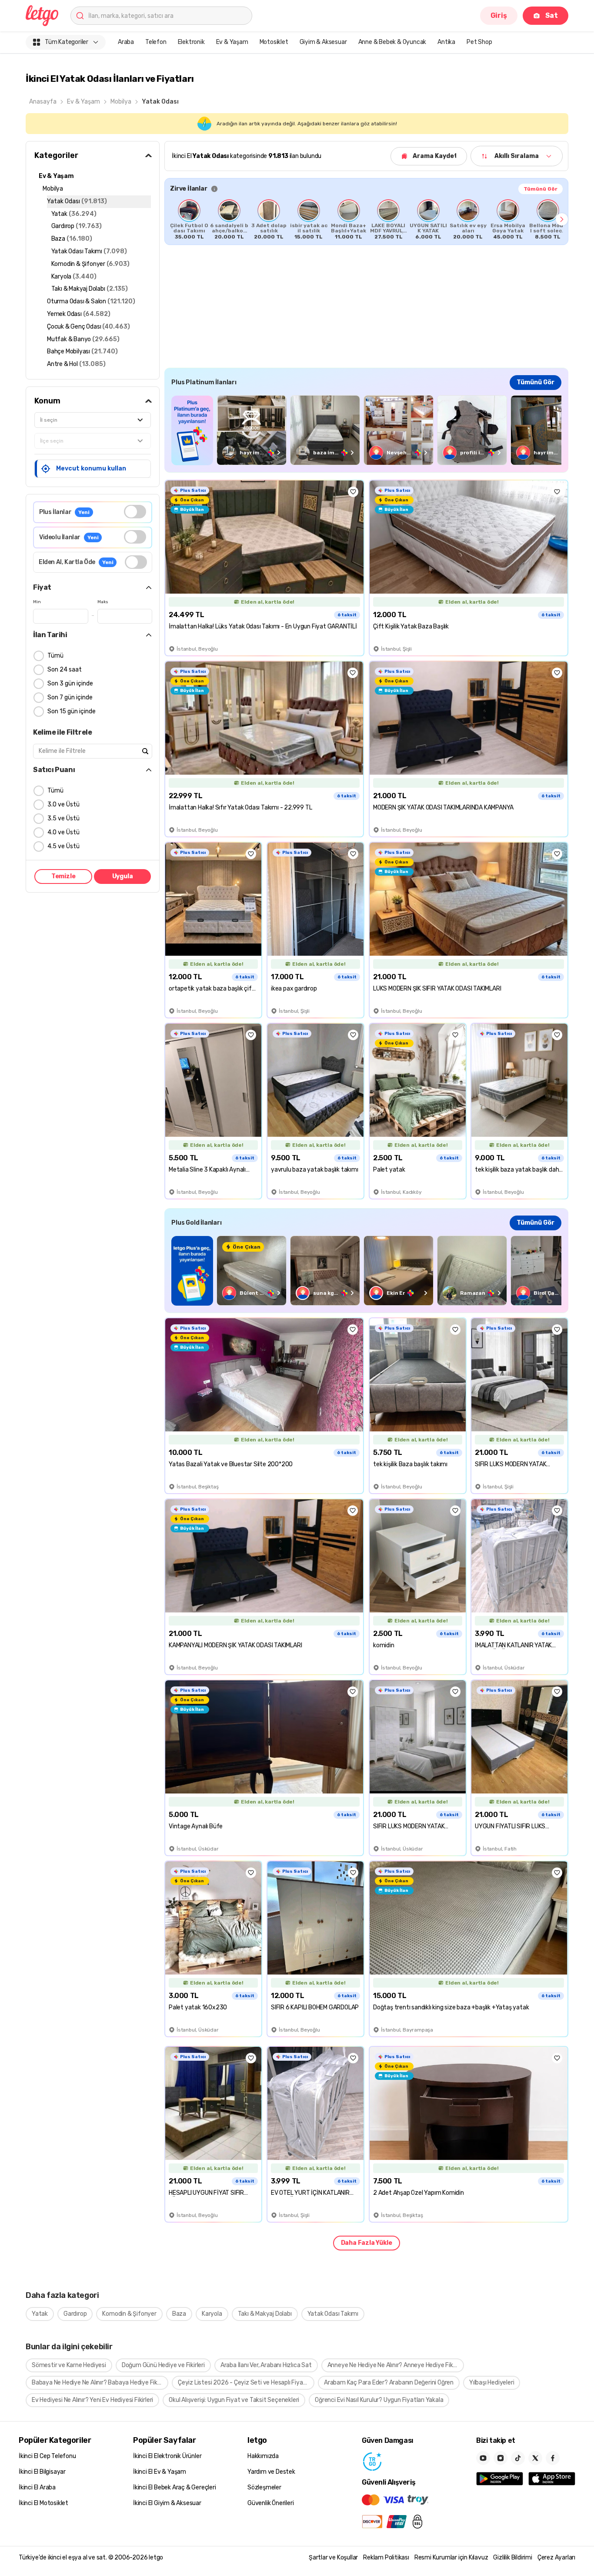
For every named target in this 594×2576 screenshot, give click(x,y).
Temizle (63, 876)
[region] (366, 219)
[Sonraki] (562, 219)
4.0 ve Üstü (63, 832)
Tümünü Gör (541, 189)
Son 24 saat (65, 670)
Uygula (123, 876)
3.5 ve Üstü (63, 818)
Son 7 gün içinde (70, 697)
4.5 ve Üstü (63, 846)
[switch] (135, 512)
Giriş (499, 15)
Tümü (55, 656)
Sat (552, 15)
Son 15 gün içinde (72, 711)
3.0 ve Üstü (63, 804)
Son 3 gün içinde (70, 683)
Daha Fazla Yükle (367, 2243)
